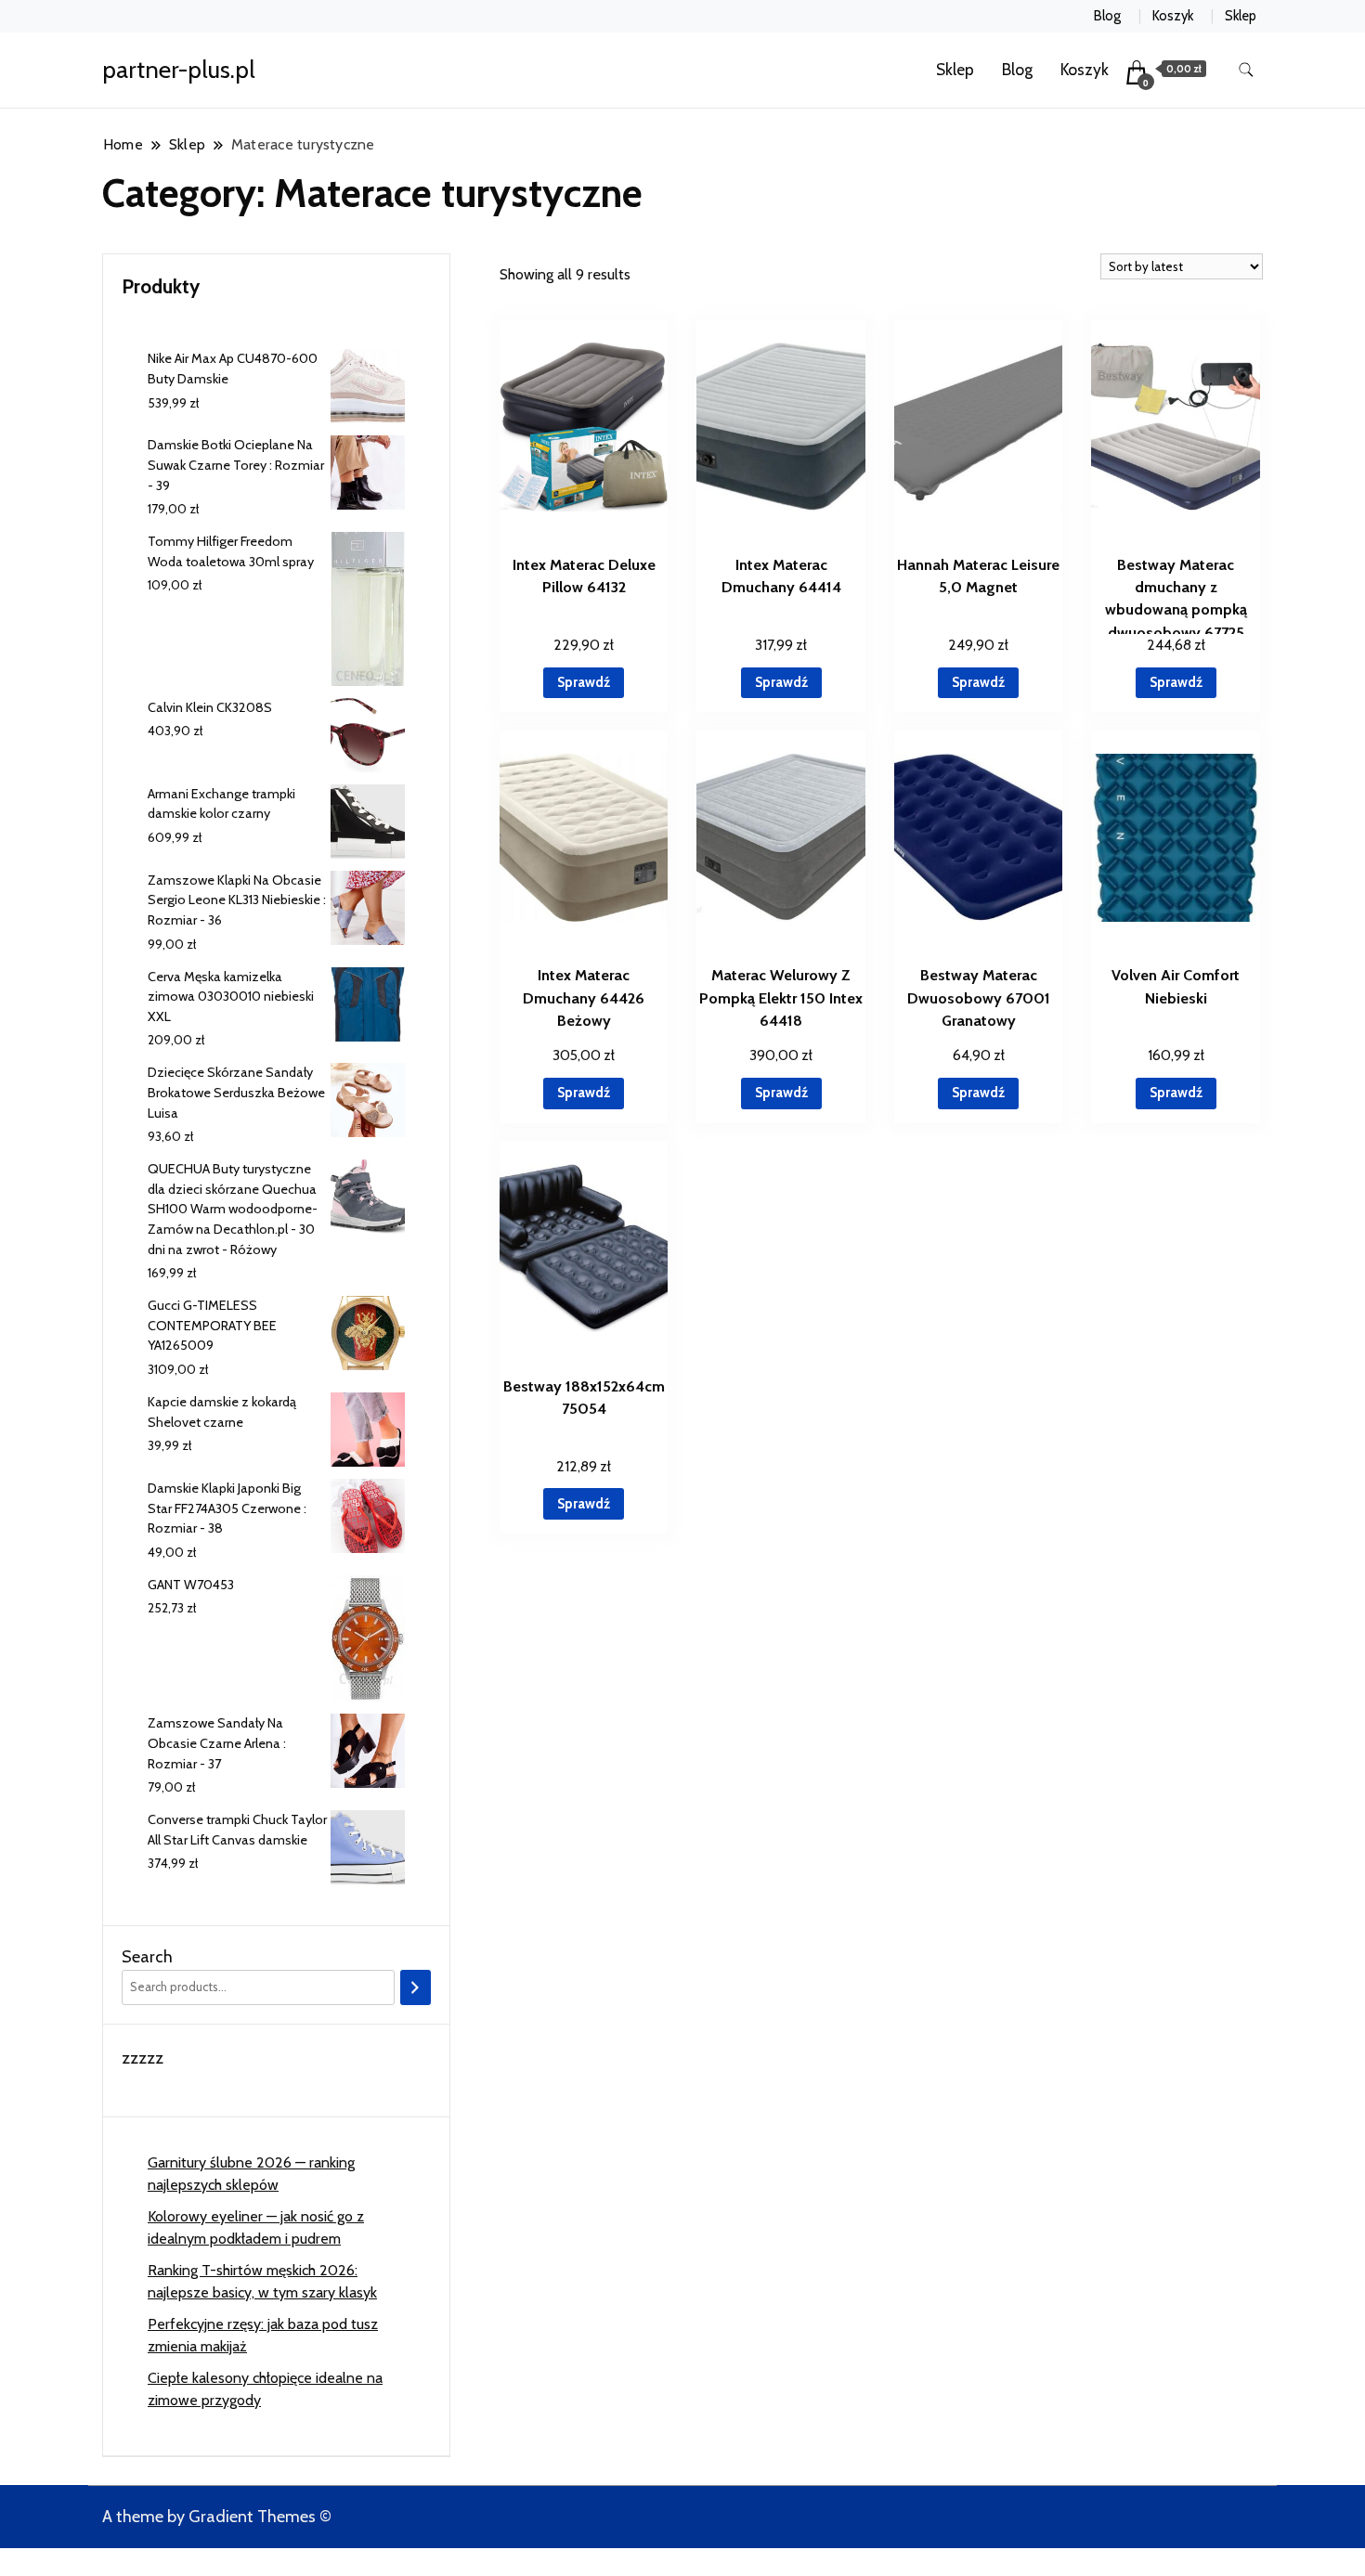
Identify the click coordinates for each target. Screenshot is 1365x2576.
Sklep (1241, 16)
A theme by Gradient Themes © (217, 2517)
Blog (1107, 16)
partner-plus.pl (179, 70)
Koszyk (1173, 16)
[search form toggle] (1246, 70)
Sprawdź (584, 682)
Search (147, 1957)
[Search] (416, 1987)
